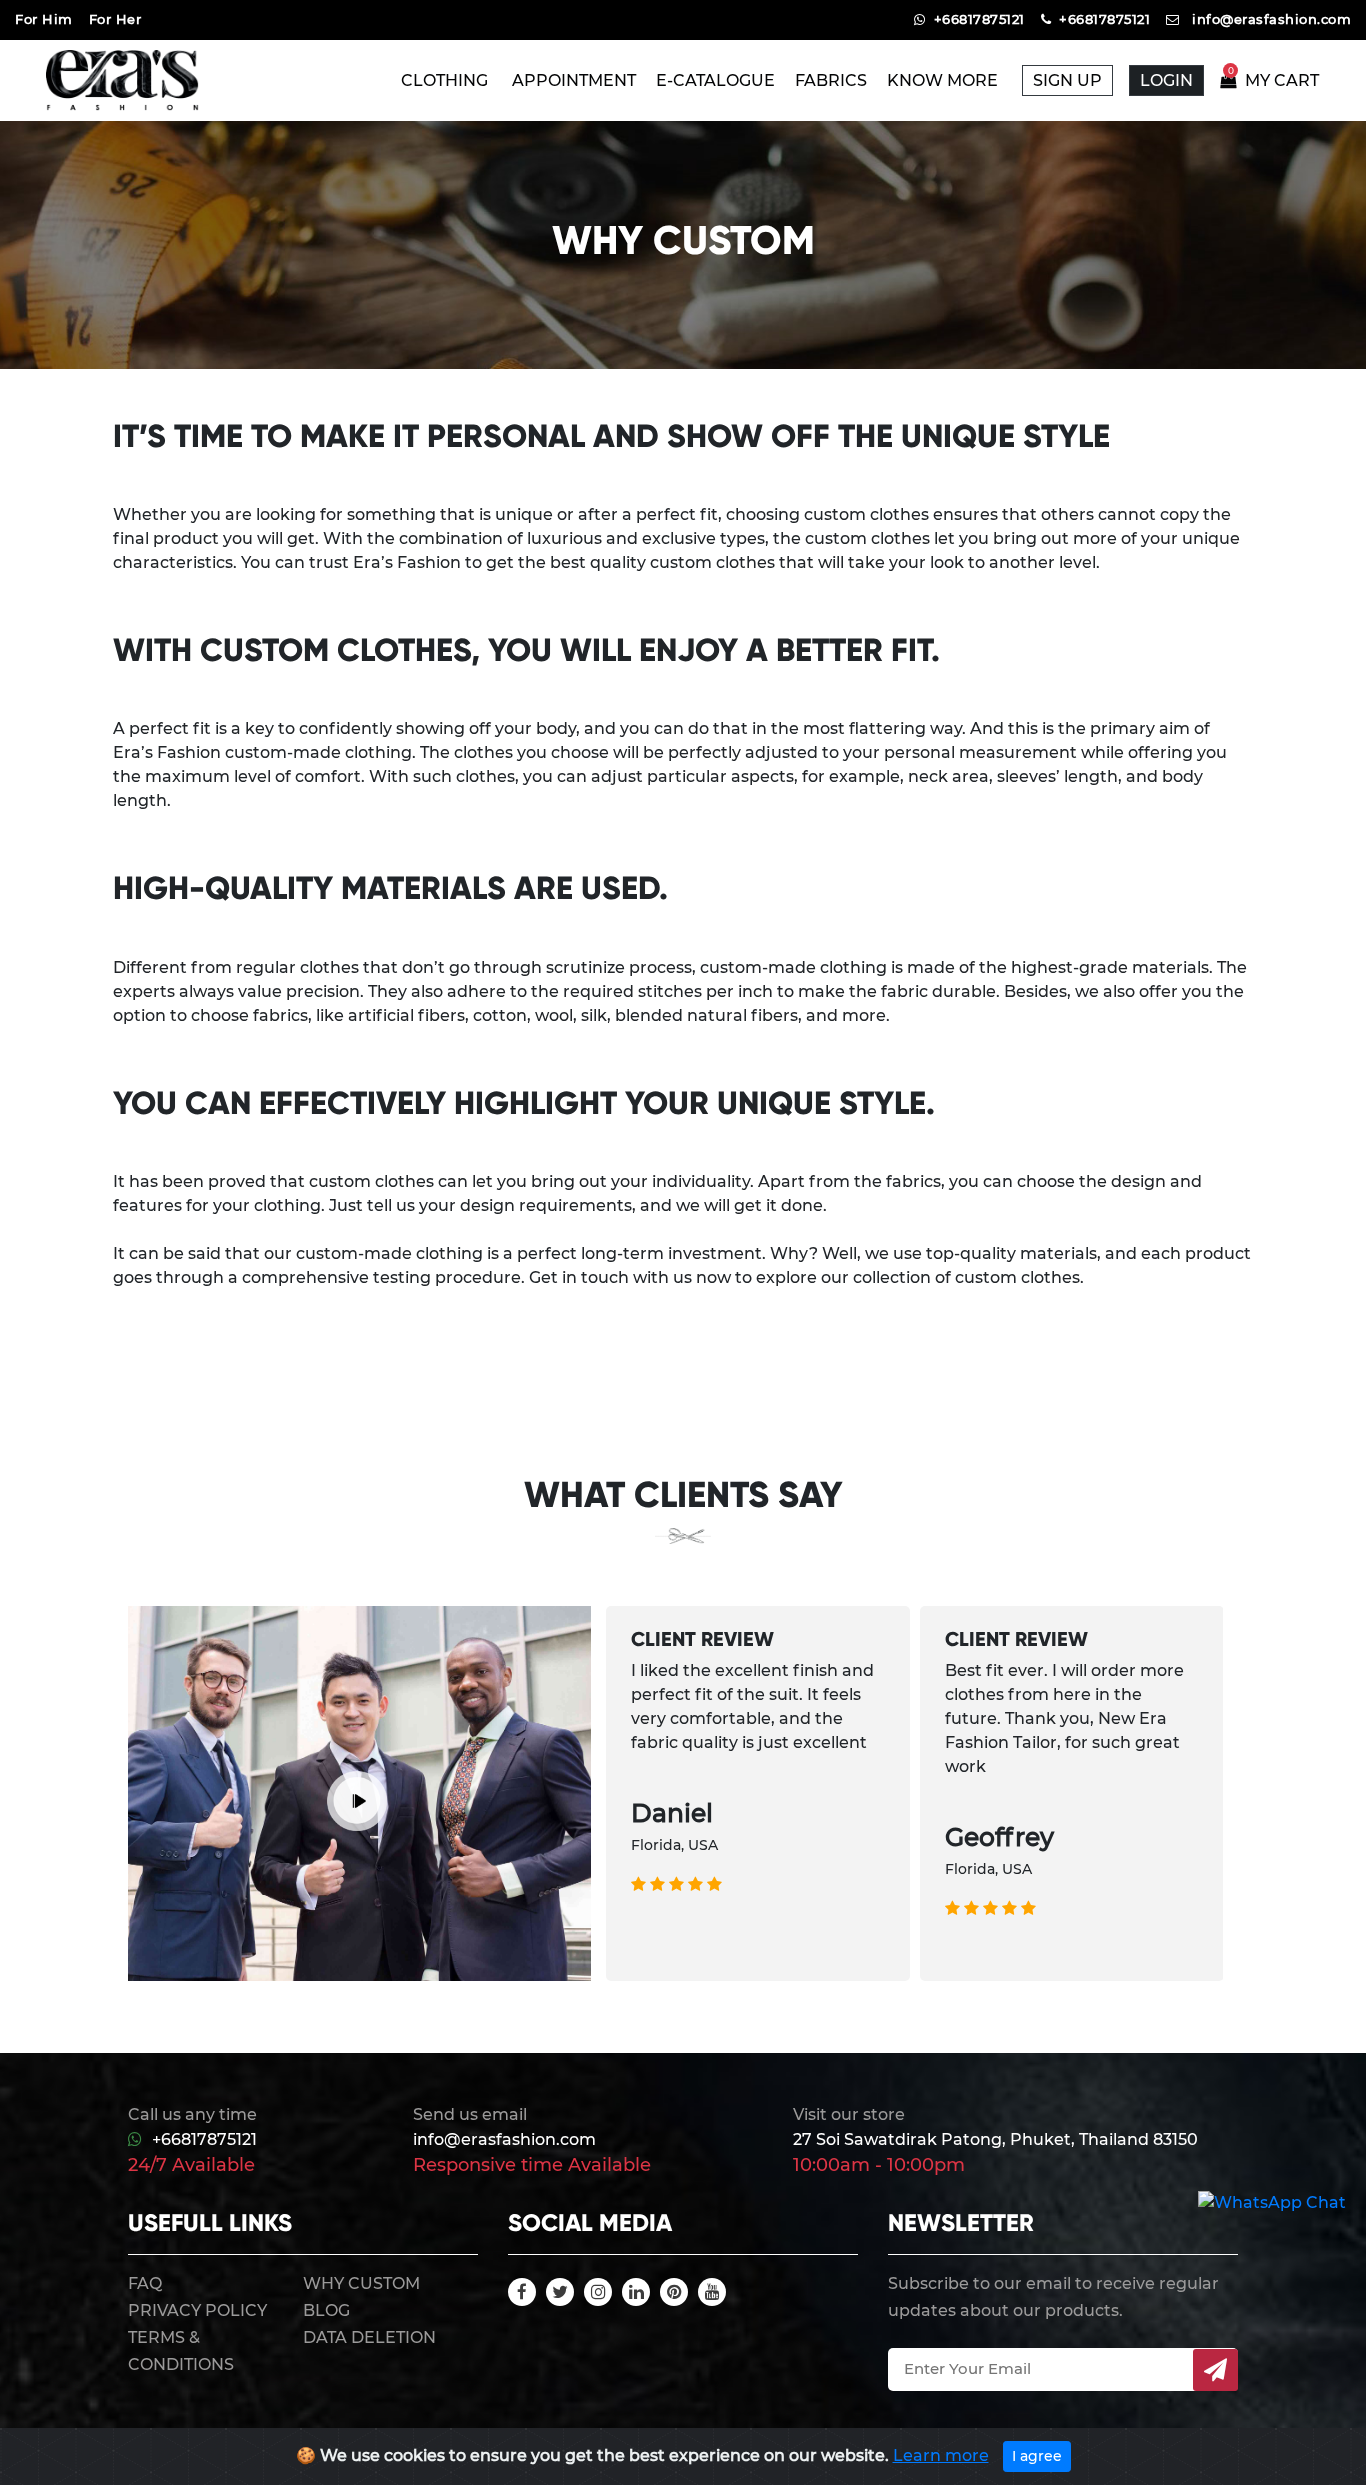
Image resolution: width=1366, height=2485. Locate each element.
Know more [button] (944, 80)
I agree (1037, 2456)
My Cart (1273, 80)
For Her (115, 19)
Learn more (941, 2455)
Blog (326, 2310)
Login (1166, 80)
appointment (574, 80)
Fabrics (831, 80)
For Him (44, 19)
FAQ (145, 2283)
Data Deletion (369, 2337)
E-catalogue (715, 80)
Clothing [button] (446, 80)
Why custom (361, 2283)
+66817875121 (204, 2139)
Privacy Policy (197, 2310)
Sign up (1067, 80)
